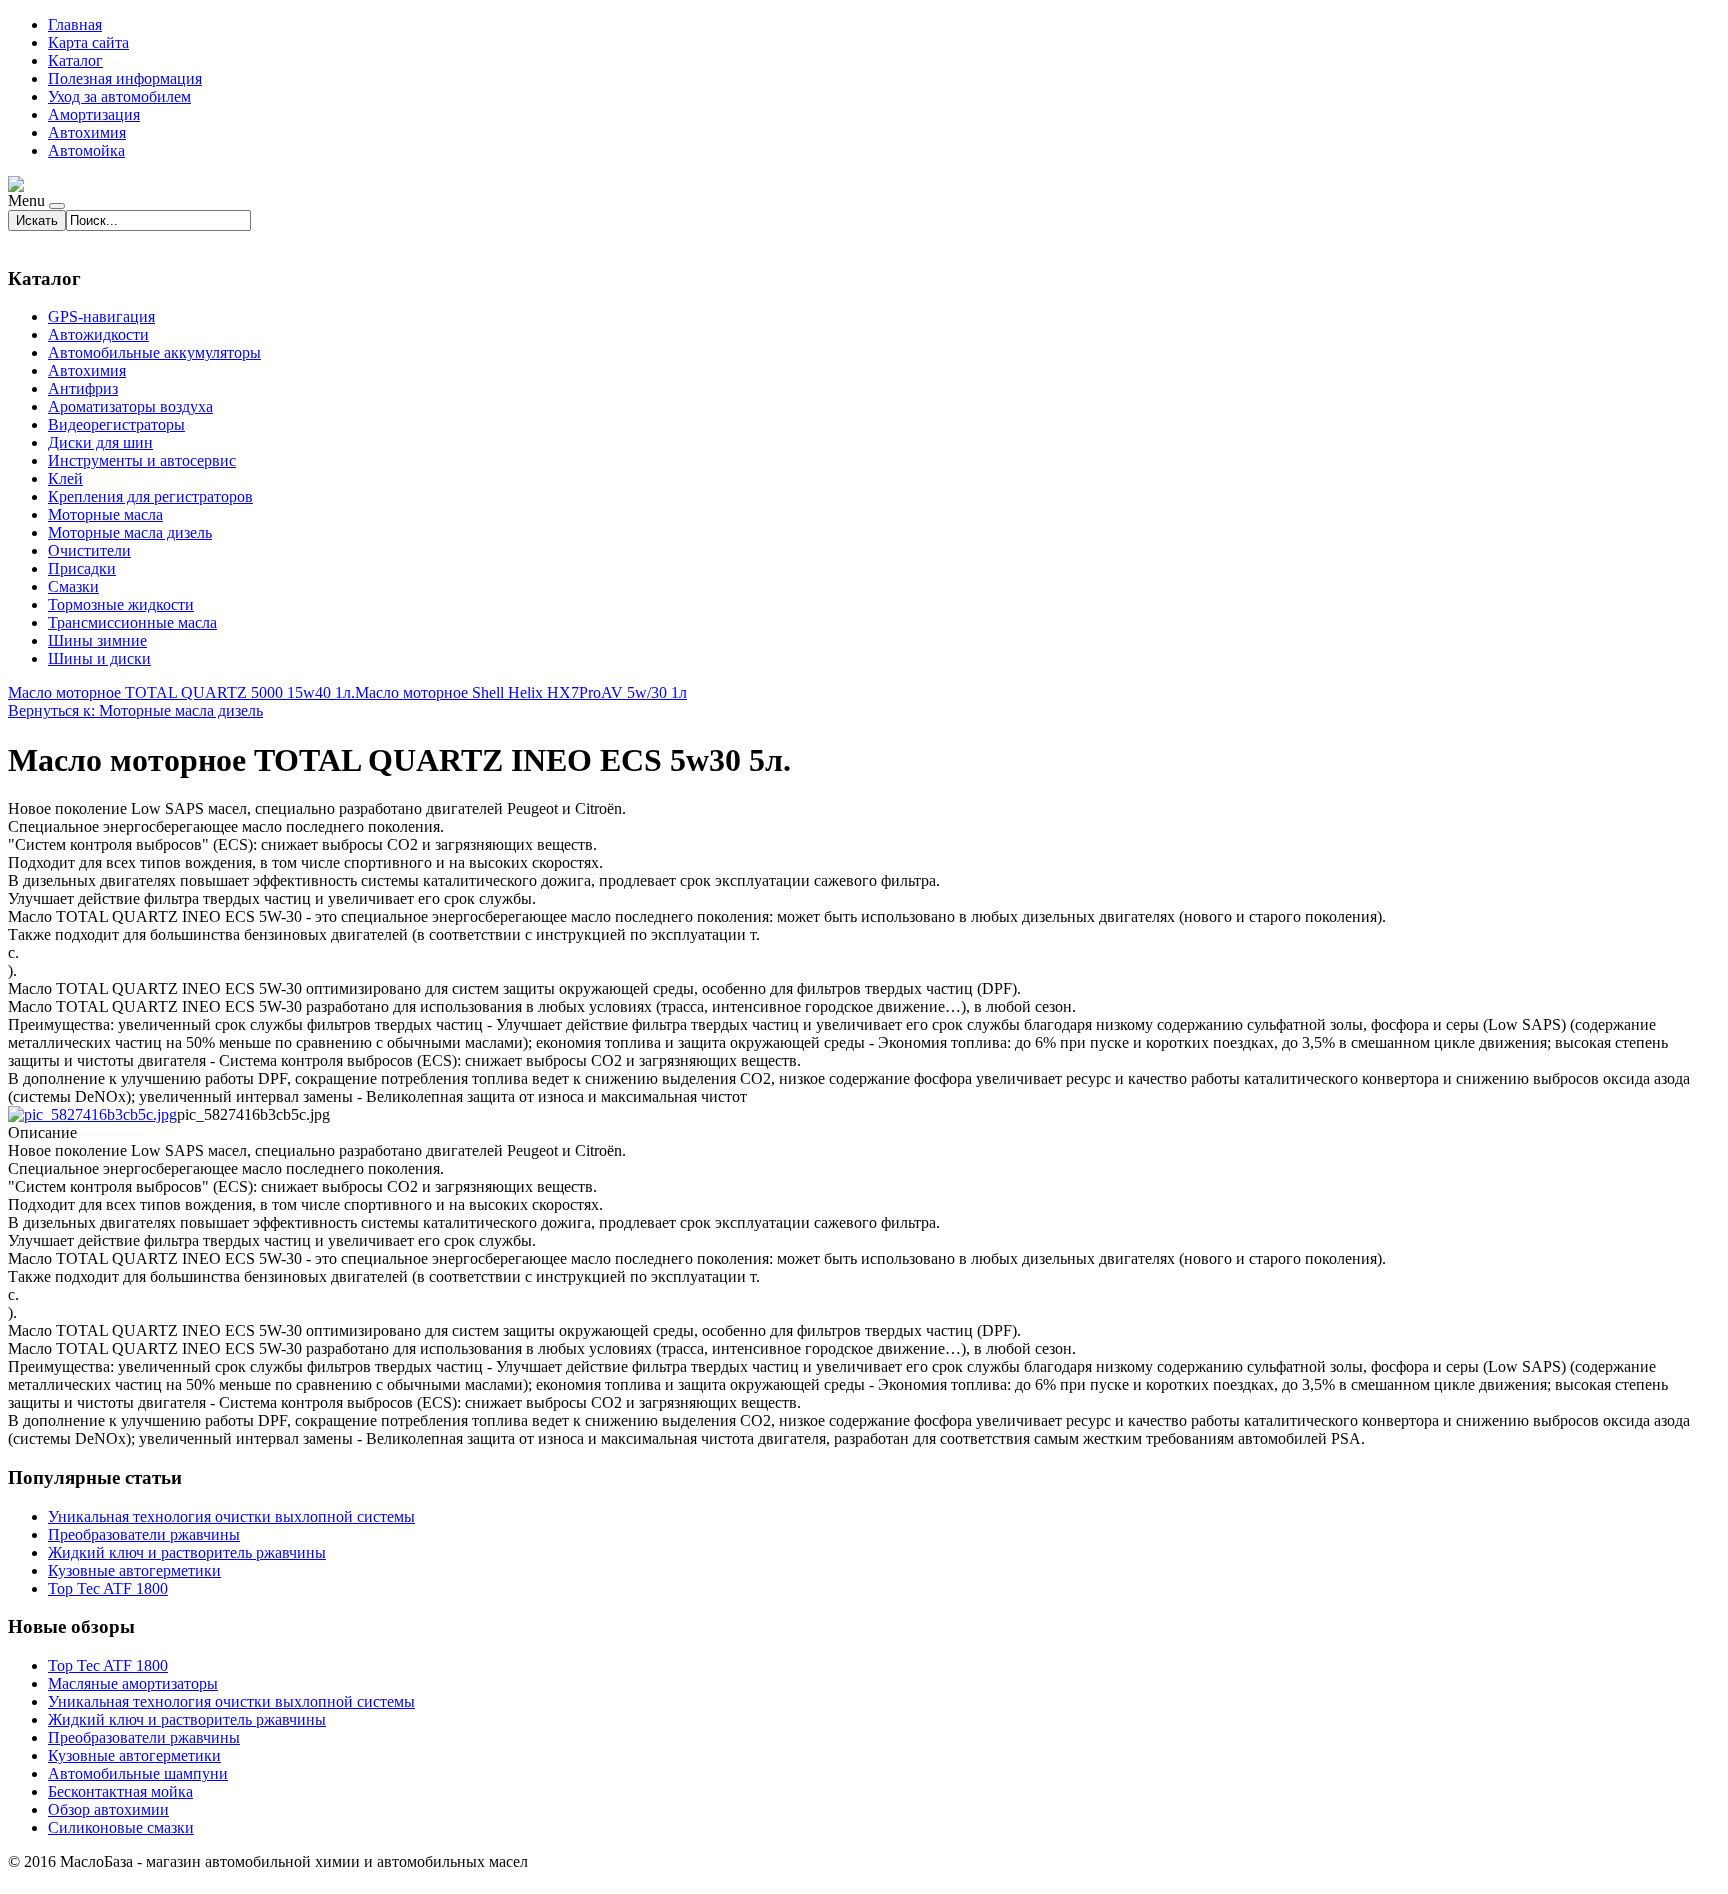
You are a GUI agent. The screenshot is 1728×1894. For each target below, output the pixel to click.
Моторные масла (105, 514)
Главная (75, 24)
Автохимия (87, 132)
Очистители (89, 550)
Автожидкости (98, 334)
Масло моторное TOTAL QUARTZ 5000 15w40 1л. (181, 692)
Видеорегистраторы (116, 424)
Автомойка (86, 150)
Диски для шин (100, 442)
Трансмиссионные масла (132, 622)
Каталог (75, 60)
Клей (65, 478)
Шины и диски (99, 658)
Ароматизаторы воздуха (130, 406)
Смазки (73, 586)
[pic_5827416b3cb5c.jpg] (92, 1114)
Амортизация (94, 114)
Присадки (82, 568)
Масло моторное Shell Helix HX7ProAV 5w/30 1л (521, 692)
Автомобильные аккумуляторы (154, 352)
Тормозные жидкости (121, 604)
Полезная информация (125, 78)
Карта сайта (88, 42)
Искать (37, 220)
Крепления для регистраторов (150, 496)
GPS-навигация (101, 316)
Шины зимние (97, 640)
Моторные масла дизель (130, 532)
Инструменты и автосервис (142, 460)
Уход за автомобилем (119, 96)
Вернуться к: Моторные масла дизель (135, 710)
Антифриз (83, 388)
